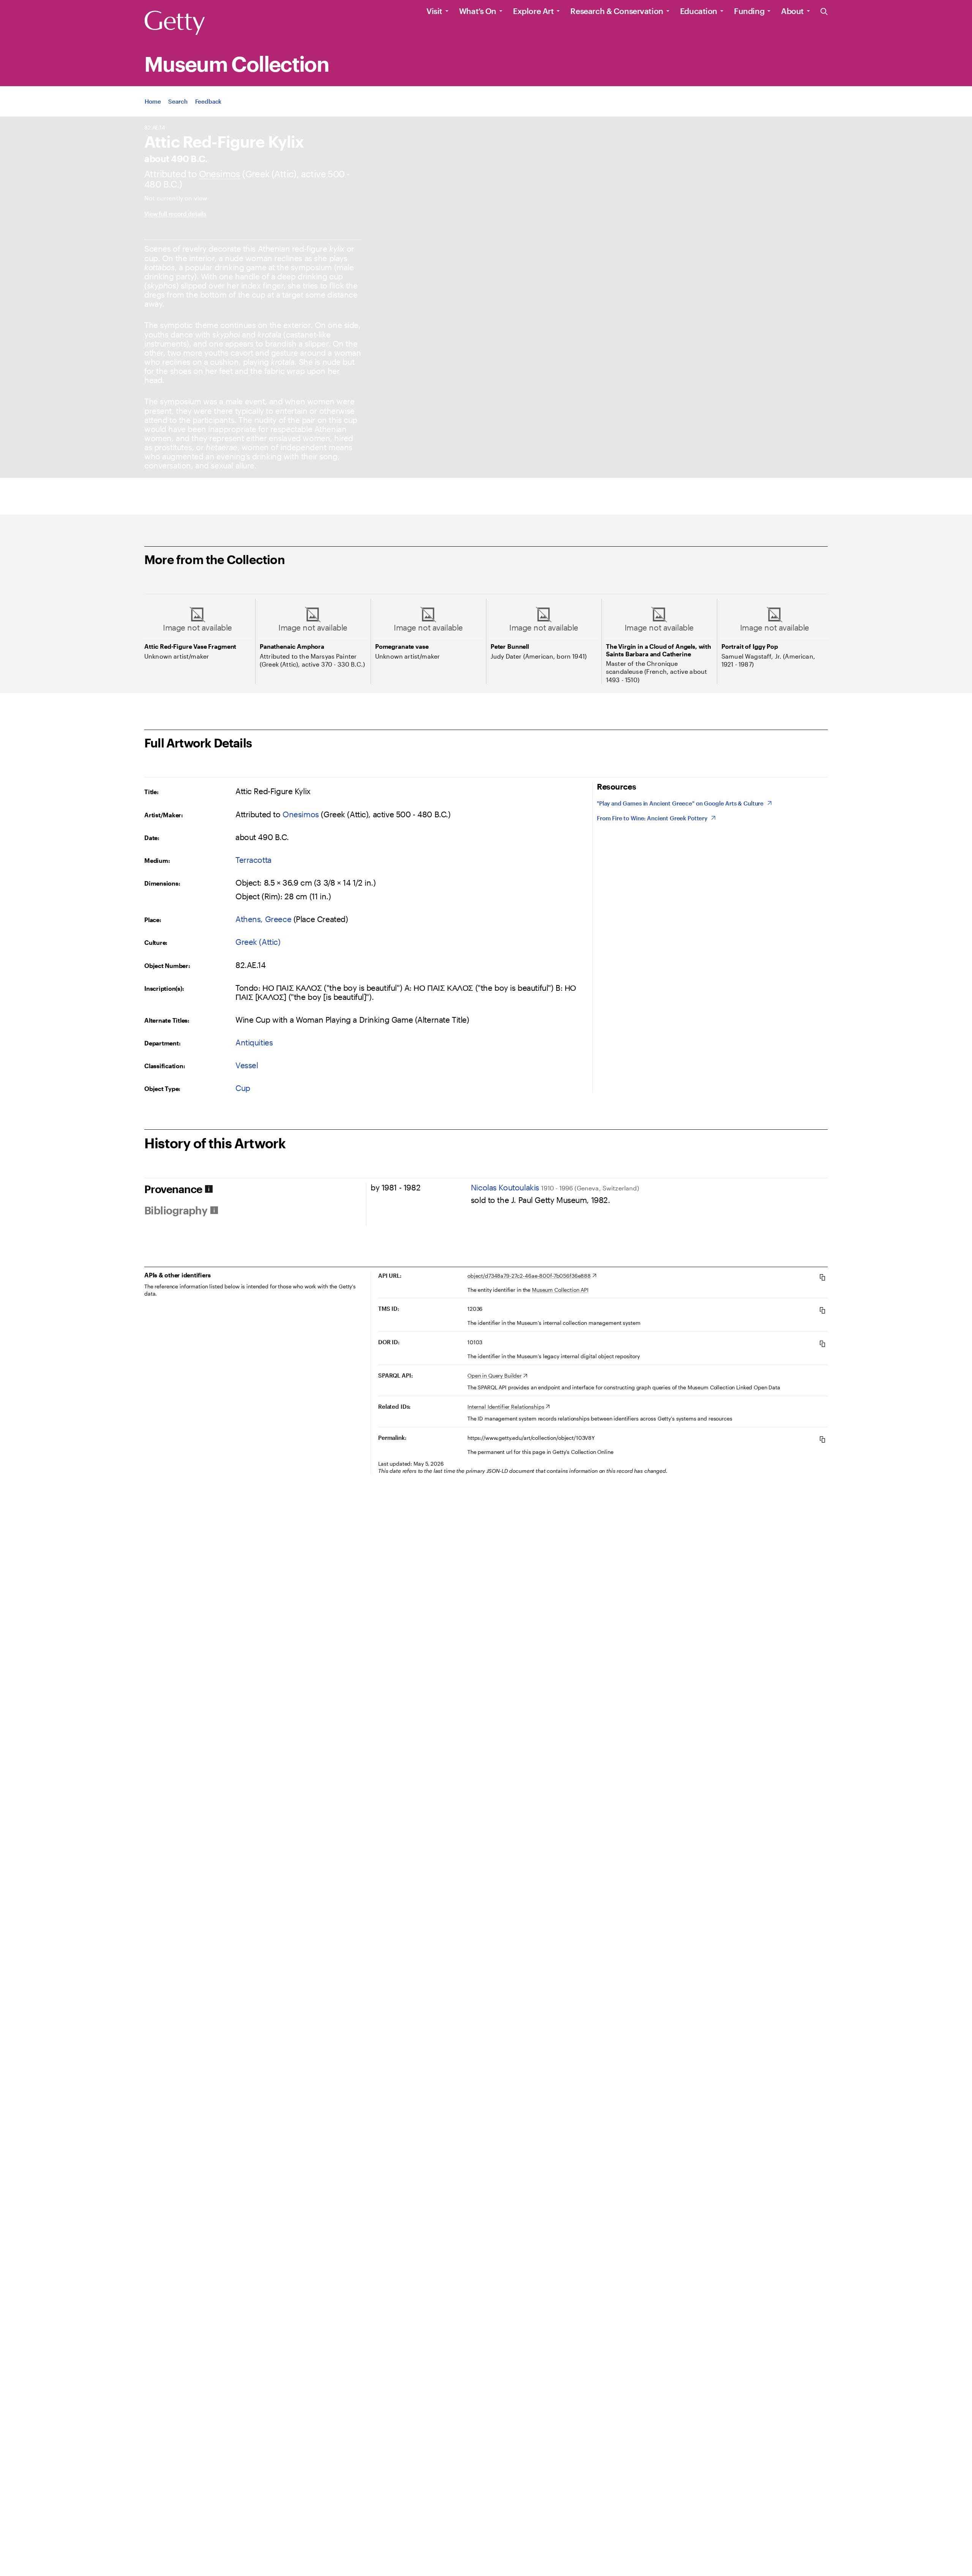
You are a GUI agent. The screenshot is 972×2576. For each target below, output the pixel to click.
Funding (749, 11)
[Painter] (220, 174)
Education (699, 11)
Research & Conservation (617, 11)
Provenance (173, 1189)
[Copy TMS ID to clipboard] (822, 1310)
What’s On (478, 11)
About (792, 11)
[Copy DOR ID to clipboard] (822, 1344)
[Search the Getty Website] (824, 12)
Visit (434, 11)
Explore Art (533, 11)
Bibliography (176, 1210)
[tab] (255, 1189)
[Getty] (175, 23)
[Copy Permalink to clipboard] (822, 1439)
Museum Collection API (560, 1290)
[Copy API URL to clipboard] (822, 1277)
